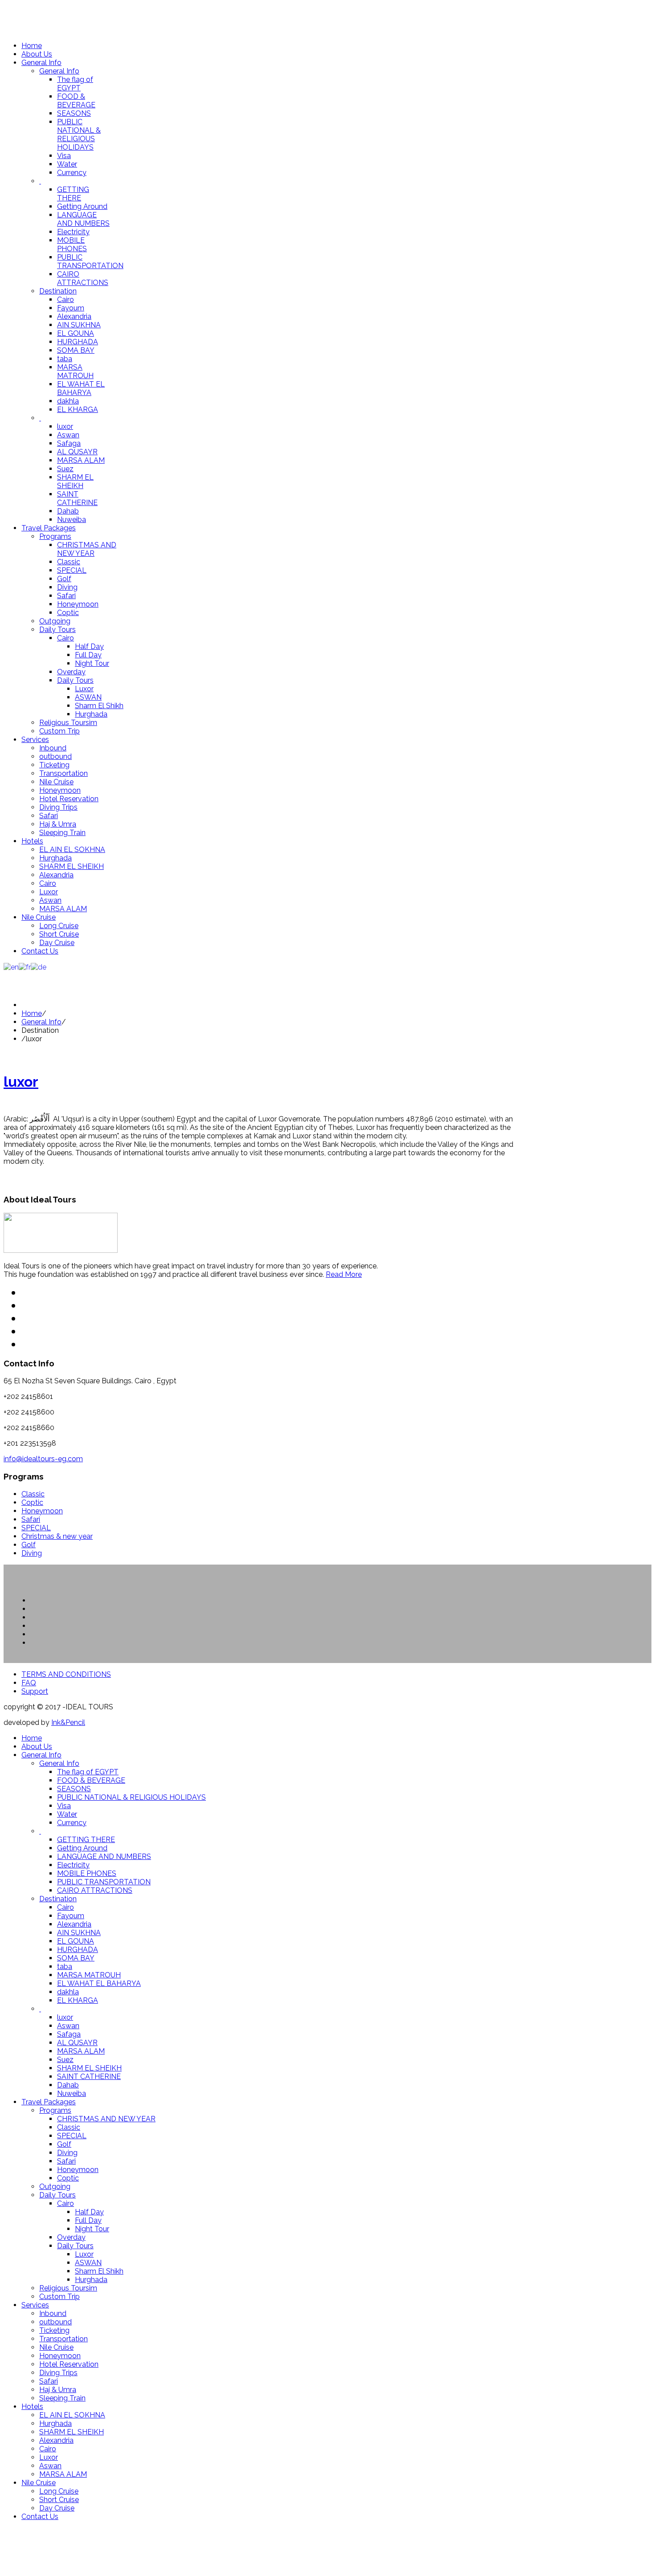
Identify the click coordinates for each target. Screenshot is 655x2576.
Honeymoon (42, 1511)
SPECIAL (36, 1528)
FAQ (29, 1683)
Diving (32, 1553)
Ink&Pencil (68, 1722)
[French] (25, 967)
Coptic (32, 1502)
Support (35, 1691)
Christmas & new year (57, 1536)
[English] (11, 967)
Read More (344, 1274)
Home (32, 1013)
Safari (31, 1519)
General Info (41, 1022)
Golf (29, 1545)
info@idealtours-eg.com (43, 1459)
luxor (21, 1082)
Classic (33, 1494)
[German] (39, 967)
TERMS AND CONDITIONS (66, 1674)
